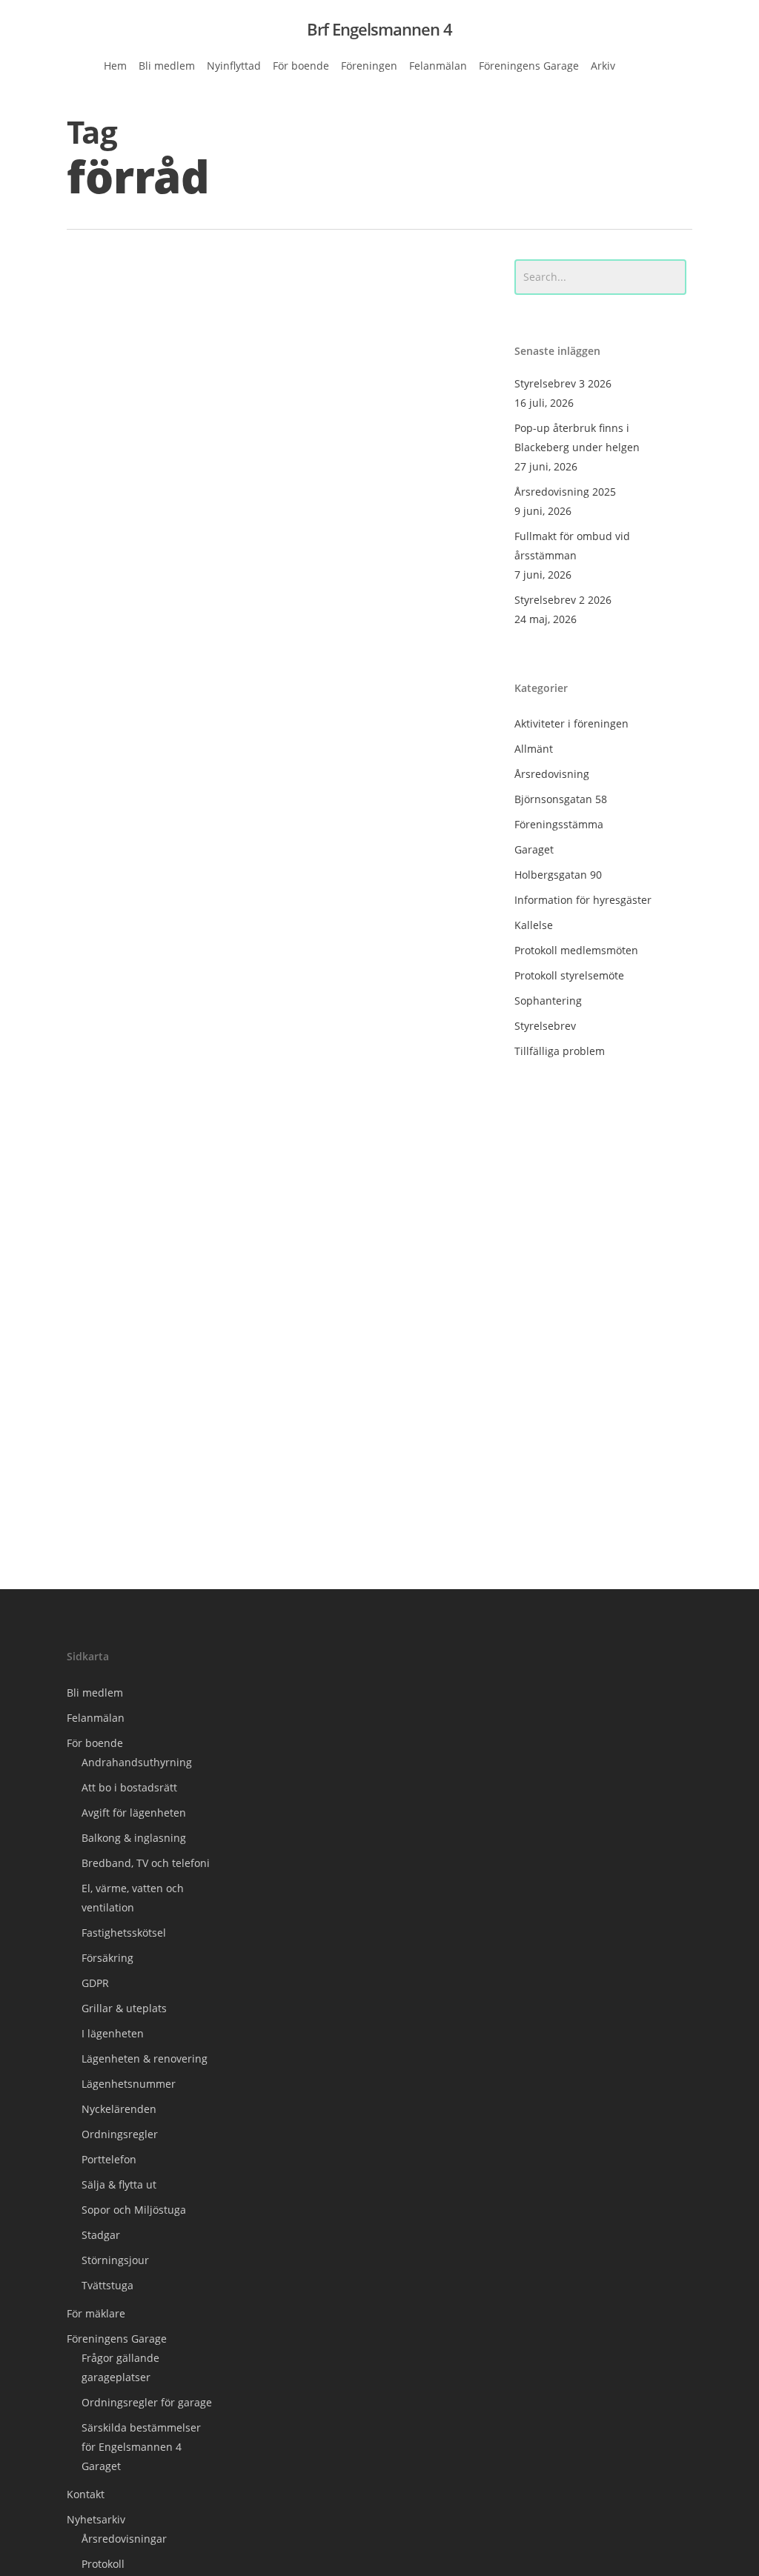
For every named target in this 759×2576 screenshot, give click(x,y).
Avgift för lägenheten (134, 1813)
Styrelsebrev (545, 1026)
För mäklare (96, 2313)
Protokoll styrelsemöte (569, 975)
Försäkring (107, 1958)
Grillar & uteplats (124, 2008)
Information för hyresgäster (583, 900)
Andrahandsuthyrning (137, 1762)
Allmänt (109, 1526)
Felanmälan (96, 1718)
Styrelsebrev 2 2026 (563, 600)
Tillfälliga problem (560, 1051)
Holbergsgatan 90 (558, 875)
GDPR (95, 1983)
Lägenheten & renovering (145, 2059)
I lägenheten (113, 2033)
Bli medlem (95, 1693)
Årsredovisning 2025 (565, 492)
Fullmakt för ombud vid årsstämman (572, 546)
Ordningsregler (120, 2134)
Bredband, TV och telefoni (146, 1863)
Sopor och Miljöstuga (134, 2210)
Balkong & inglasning (134, 1838)
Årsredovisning (552, 774)
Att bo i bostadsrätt (129, 1787)
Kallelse (534, 925)
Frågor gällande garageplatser (120, 2367)
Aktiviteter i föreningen (571, 723)
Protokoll (103, 2564)
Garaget (534, 849)
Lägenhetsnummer (129, 2084)
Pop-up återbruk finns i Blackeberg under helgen (577, 437)
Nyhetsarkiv (96, 2519)
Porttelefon (109, 2159)
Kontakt (86, 2494)
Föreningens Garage (117, 2339)
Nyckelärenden (119, 2109)
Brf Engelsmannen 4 (379, 29)
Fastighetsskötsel (124, 1933)
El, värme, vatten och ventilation (133, 1898)
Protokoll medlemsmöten (576, 950)
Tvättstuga (107, 2285)
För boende (95, 1743)
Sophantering (548, 1001)
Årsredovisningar (124, 2539)
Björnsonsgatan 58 (561, 799)
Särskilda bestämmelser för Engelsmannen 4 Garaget (141, 2447)
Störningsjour (115, 2260)
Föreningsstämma (559, 824)
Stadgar (101, 2235)
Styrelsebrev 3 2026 (563, 383)
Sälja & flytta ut (119, 2184)
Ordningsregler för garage (147, 2402)
